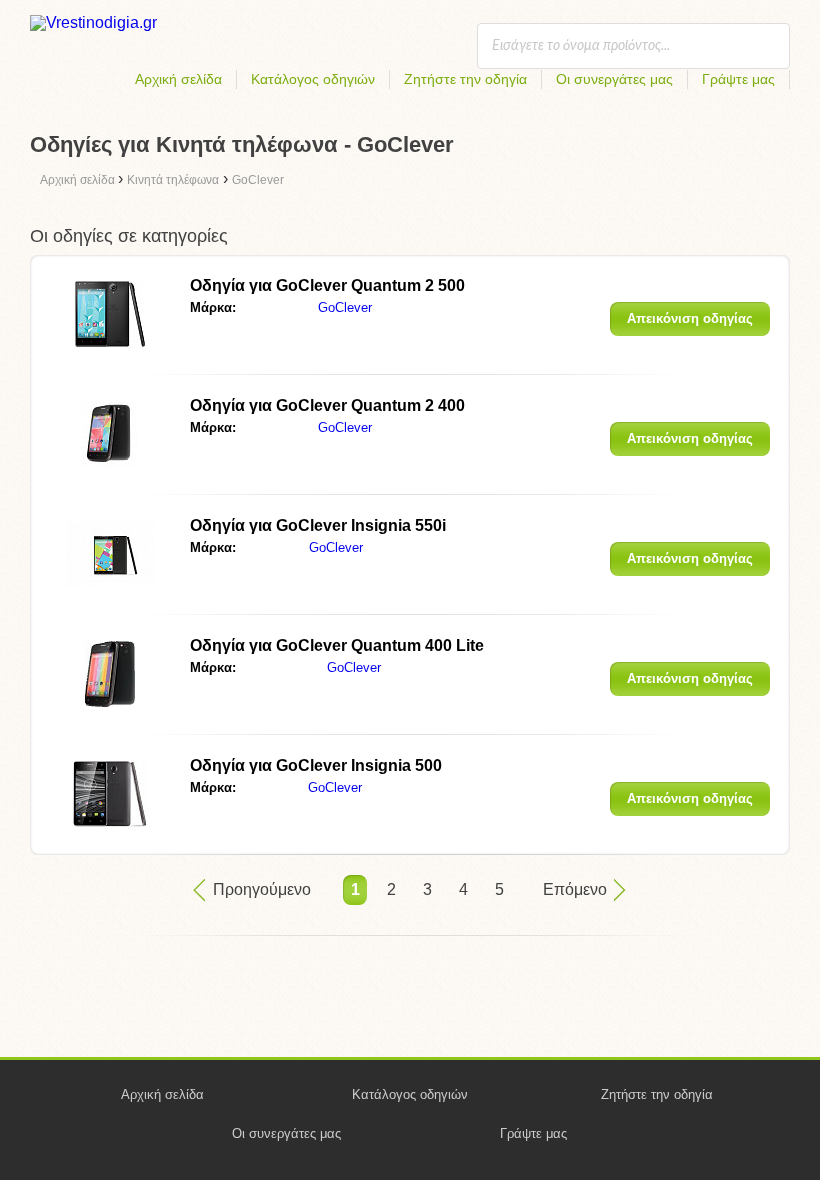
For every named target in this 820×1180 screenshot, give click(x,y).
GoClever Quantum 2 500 (327, 285)
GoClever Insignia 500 (316, 765)
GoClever (345, 307)
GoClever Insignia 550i (318, 525)
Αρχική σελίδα (178, 79)
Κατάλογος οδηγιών (313, 79)
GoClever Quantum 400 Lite (337, 645)
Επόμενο (575, 889)
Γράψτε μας (738, 79)
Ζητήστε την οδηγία (465, 79)
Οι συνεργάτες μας (614, 79)
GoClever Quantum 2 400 (327, 405)
